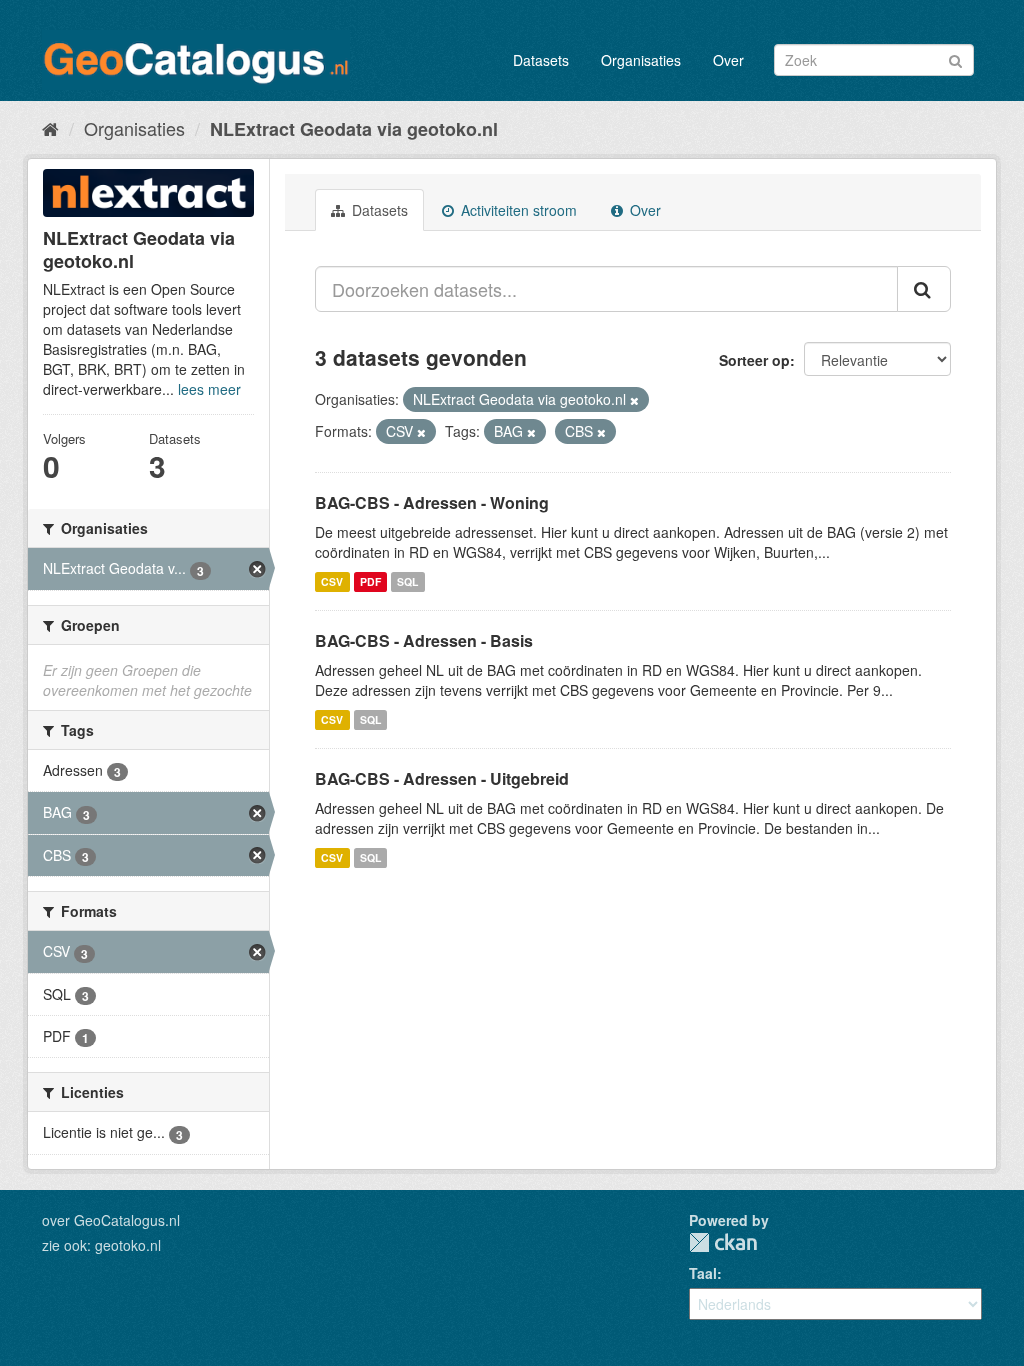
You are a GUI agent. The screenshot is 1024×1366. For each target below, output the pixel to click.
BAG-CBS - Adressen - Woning (432, 502)
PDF (370, 581)
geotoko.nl (128, 1245)
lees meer (209, 389)
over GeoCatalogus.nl (111, 1220)
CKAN (723, 1242)
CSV (332, 581)
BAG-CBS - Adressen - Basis (424, 640)
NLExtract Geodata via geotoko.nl (354, 129)
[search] (924, 289)
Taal (703, 1273)
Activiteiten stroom (517, 210)
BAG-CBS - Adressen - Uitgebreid (442, 778)
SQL (407, 581)
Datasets (541, 60)
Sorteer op (754, 360)
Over (728, 60)
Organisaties (641, 60)
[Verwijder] (634, 400)
